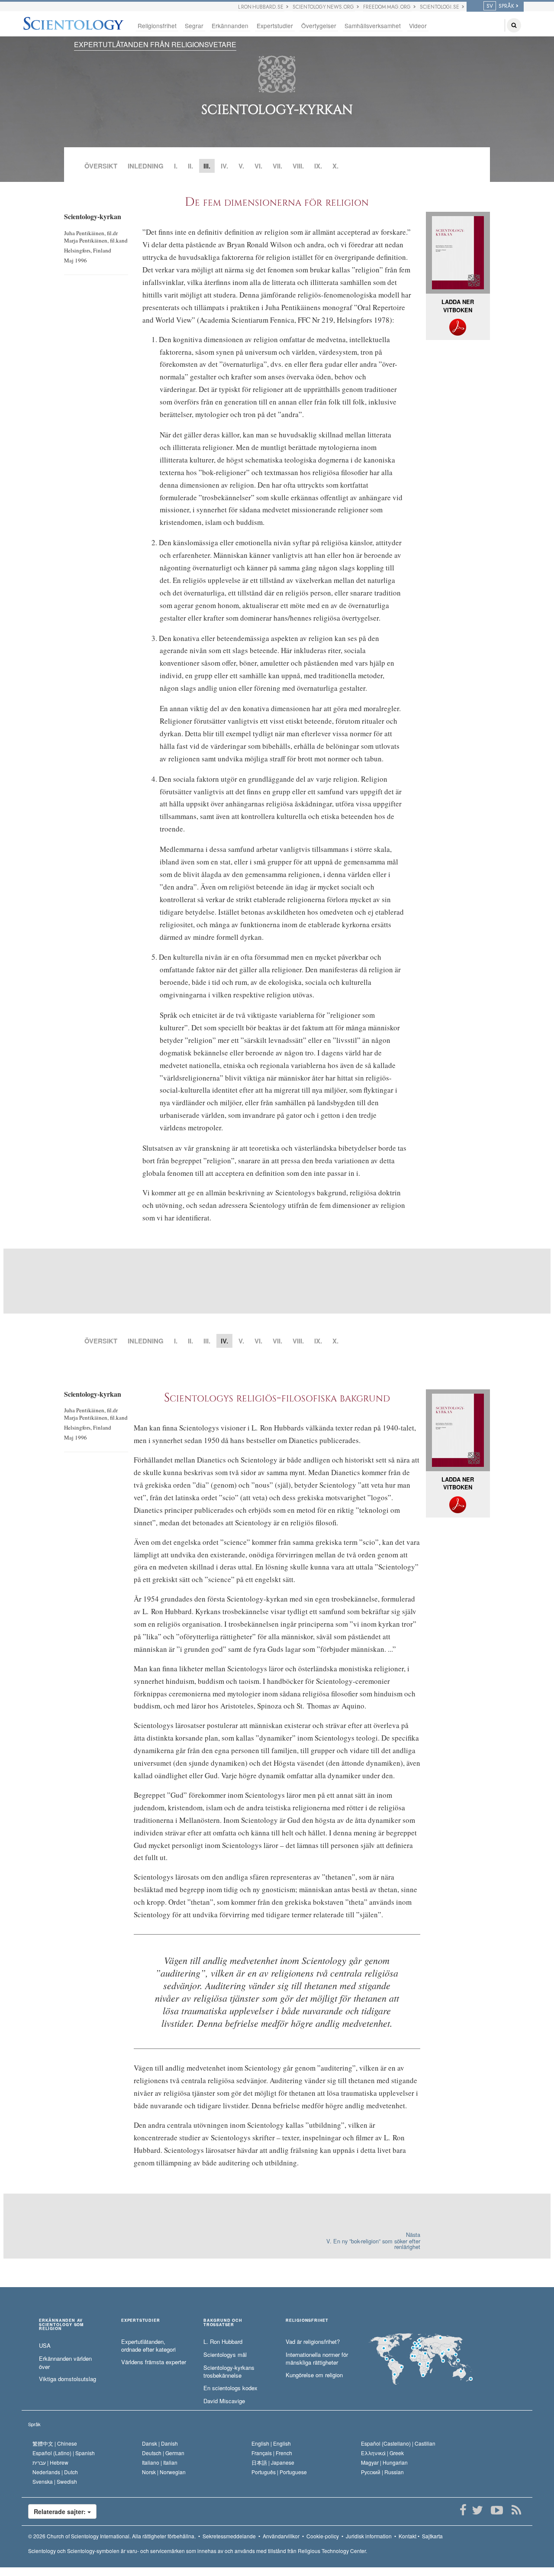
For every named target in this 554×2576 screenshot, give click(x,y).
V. (241, 166)
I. (176, 166)
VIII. (298, 166)
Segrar (194, 26)
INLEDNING (146, 166)
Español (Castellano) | (398, 2443)
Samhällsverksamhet (373, 26)
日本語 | (273, 2462)
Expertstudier (275, 26)
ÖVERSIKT (101, 166)
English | (271, 2443)
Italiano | (160, 2462)
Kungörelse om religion (314, 2375)
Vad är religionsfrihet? (313, 2342)
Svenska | (55, 2481)
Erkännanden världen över (65, 2363)
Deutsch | (163, 2453)
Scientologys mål (225, 2355)
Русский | (382, 2472)
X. (335, 166)
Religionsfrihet (157, 26)
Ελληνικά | (382, 2453)
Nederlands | (55, 2472)
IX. (318, 166)
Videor (418, 26)
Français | (272, 2453)
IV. (224, 166)
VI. (258, 166)
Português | (279, 2472)
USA (45, 2346)
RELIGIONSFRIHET (307, 2321)
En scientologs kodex (230, 2388)
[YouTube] (497, 2510)
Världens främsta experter (154, 2362)
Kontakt (407, 2536)
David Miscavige (224, 2401)
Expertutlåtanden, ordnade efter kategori (148, 2346)
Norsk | (164, 2472)
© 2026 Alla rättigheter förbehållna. (112, 2536)
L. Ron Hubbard (223, 2342)
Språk (34, 2424)
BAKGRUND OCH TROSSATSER (223, 2323)
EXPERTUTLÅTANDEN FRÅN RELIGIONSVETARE (155, 44)
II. (190, 166)
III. (207, 1341)
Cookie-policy (323, 2536)
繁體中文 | (55, 2443)
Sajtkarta (432, 2536)
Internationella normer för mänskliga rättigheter (317, 2359)
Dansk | (160, 2443)
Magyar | (384, 2462)
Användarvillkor (281, 2536)
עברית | (50, 2462)
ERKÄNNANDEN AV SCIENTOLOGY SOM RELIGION (61, 2325)
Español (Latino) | (64, 2453)
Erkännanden (230, 26)
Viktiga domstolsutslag (68, 2379)
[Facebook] (463, 2510)
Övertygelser (319, 26)
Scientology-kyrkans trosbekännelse (229, 2372)
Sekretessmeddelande (229, 2536)
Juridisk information (369, 2536)
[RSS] (516, 2510)
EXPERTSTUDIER (140, 2321)
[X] (477, 2510)
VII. (277, 166)
